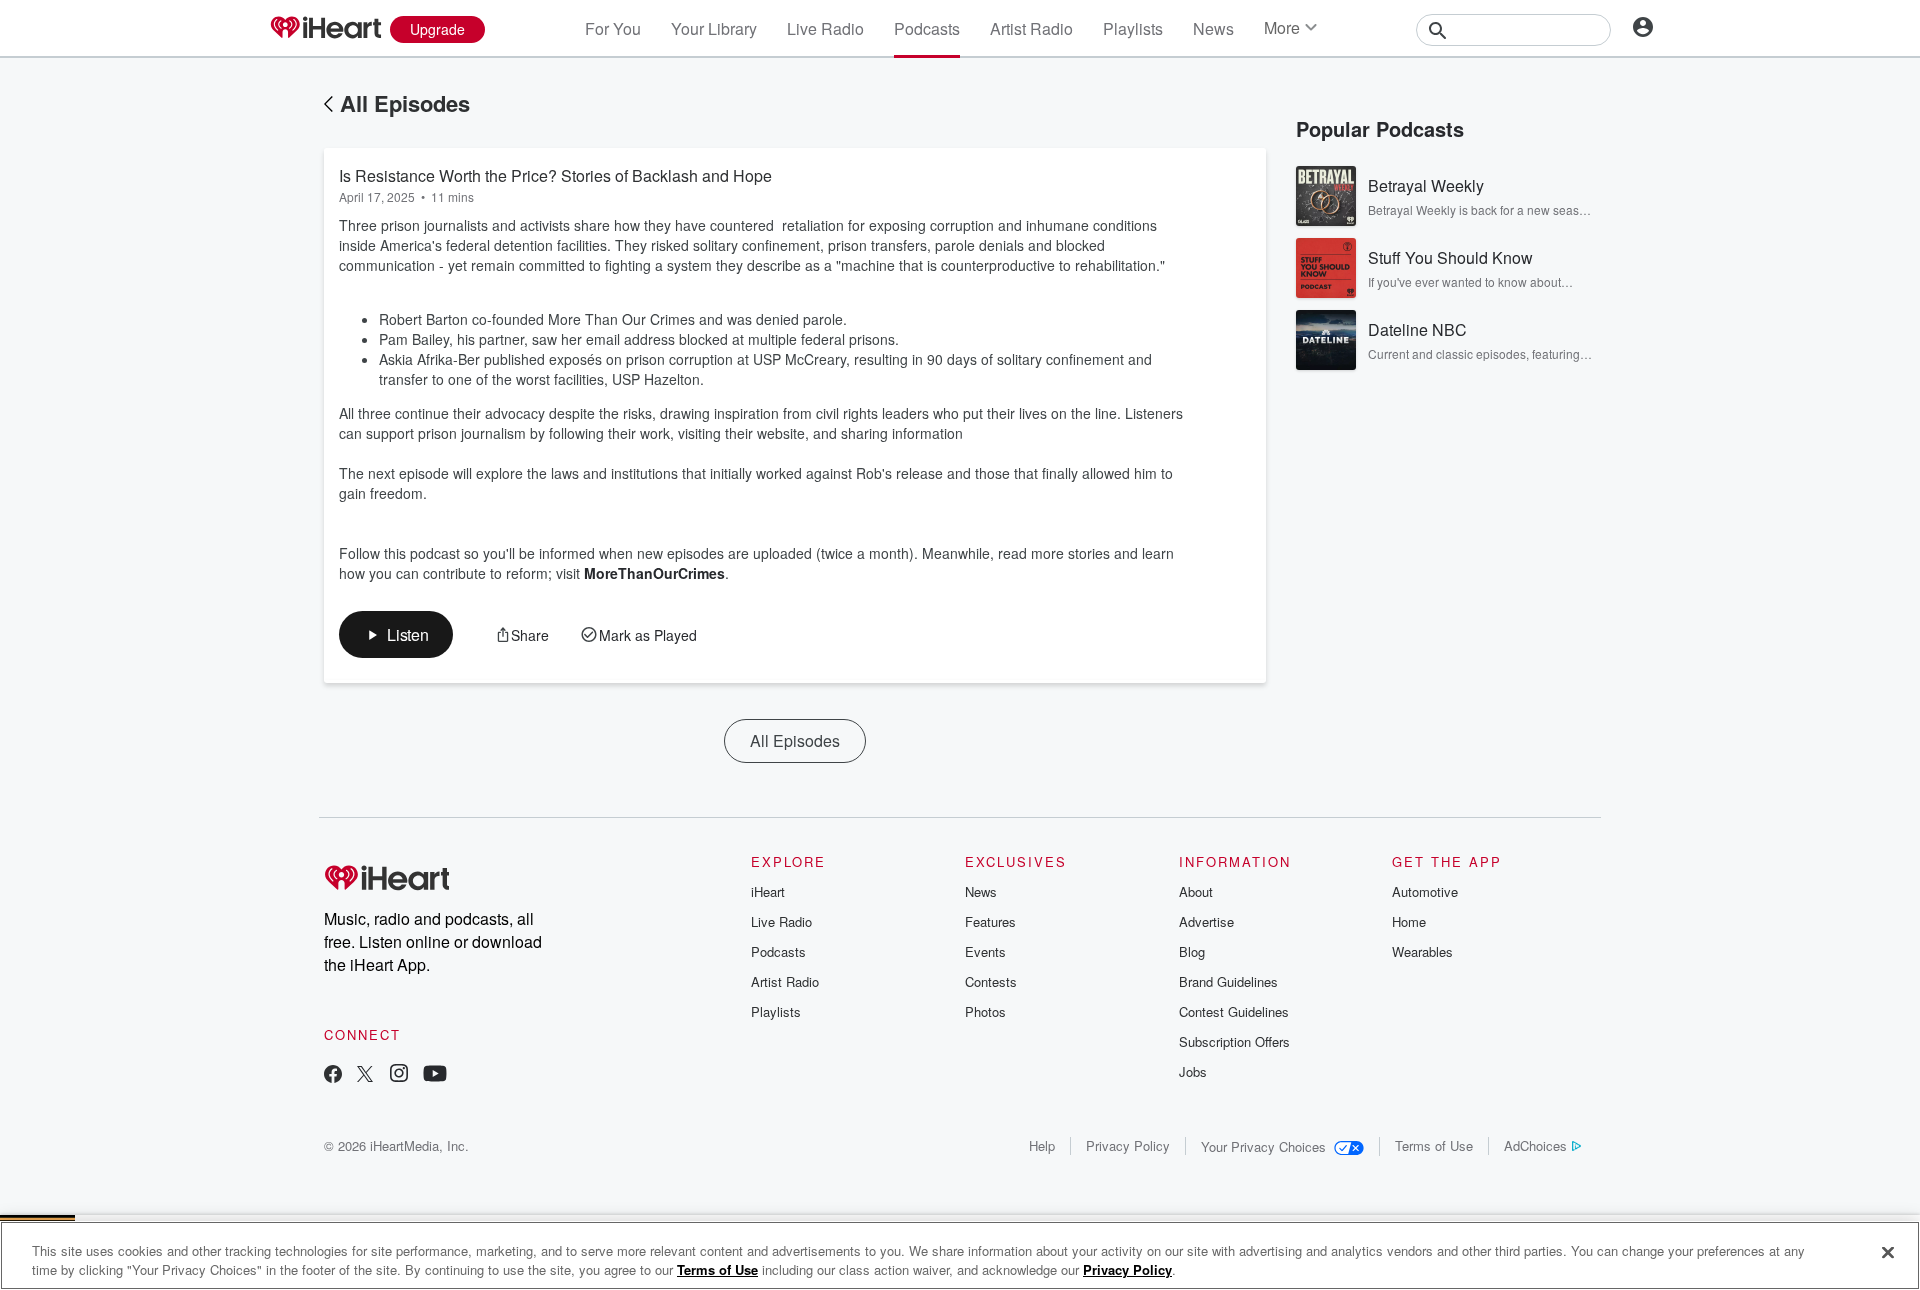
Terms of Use (1434, 1145)
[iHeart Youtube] (435, 1075)
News (1213, 28)
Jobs (1193, 1071)
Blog (1192, 951)
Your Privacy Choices (1263, 1146)
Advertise (1206, 921)
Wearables (1422, 951)
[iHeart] (325, 29)
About (1196, 891)
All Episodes (405, 103)
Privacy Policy (1128, 1145)
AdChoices (1535, 1145)
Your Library (714, 28)
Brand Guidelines (1228, 981)
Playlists (1133, 28)
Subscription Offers (1234, 1041)
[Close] (1888, 1253)
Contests (991, 981)
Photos (985, 1011)
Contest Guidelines (1234, 1011)
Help (1042, 1145)
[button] (396, 634)
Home (1409, 921)
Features (990, 921)
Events (985, 951)
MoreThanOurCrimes (654, 573)
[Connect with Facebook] (333, 1075)
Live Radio (825, 28)
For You (613, 28)
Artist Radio (1031, 28)
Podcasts (927, 28)
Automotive (1425, 891)
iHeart (768, 891)
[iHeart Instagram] (399, 1075)
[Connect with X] (365, 1075)
